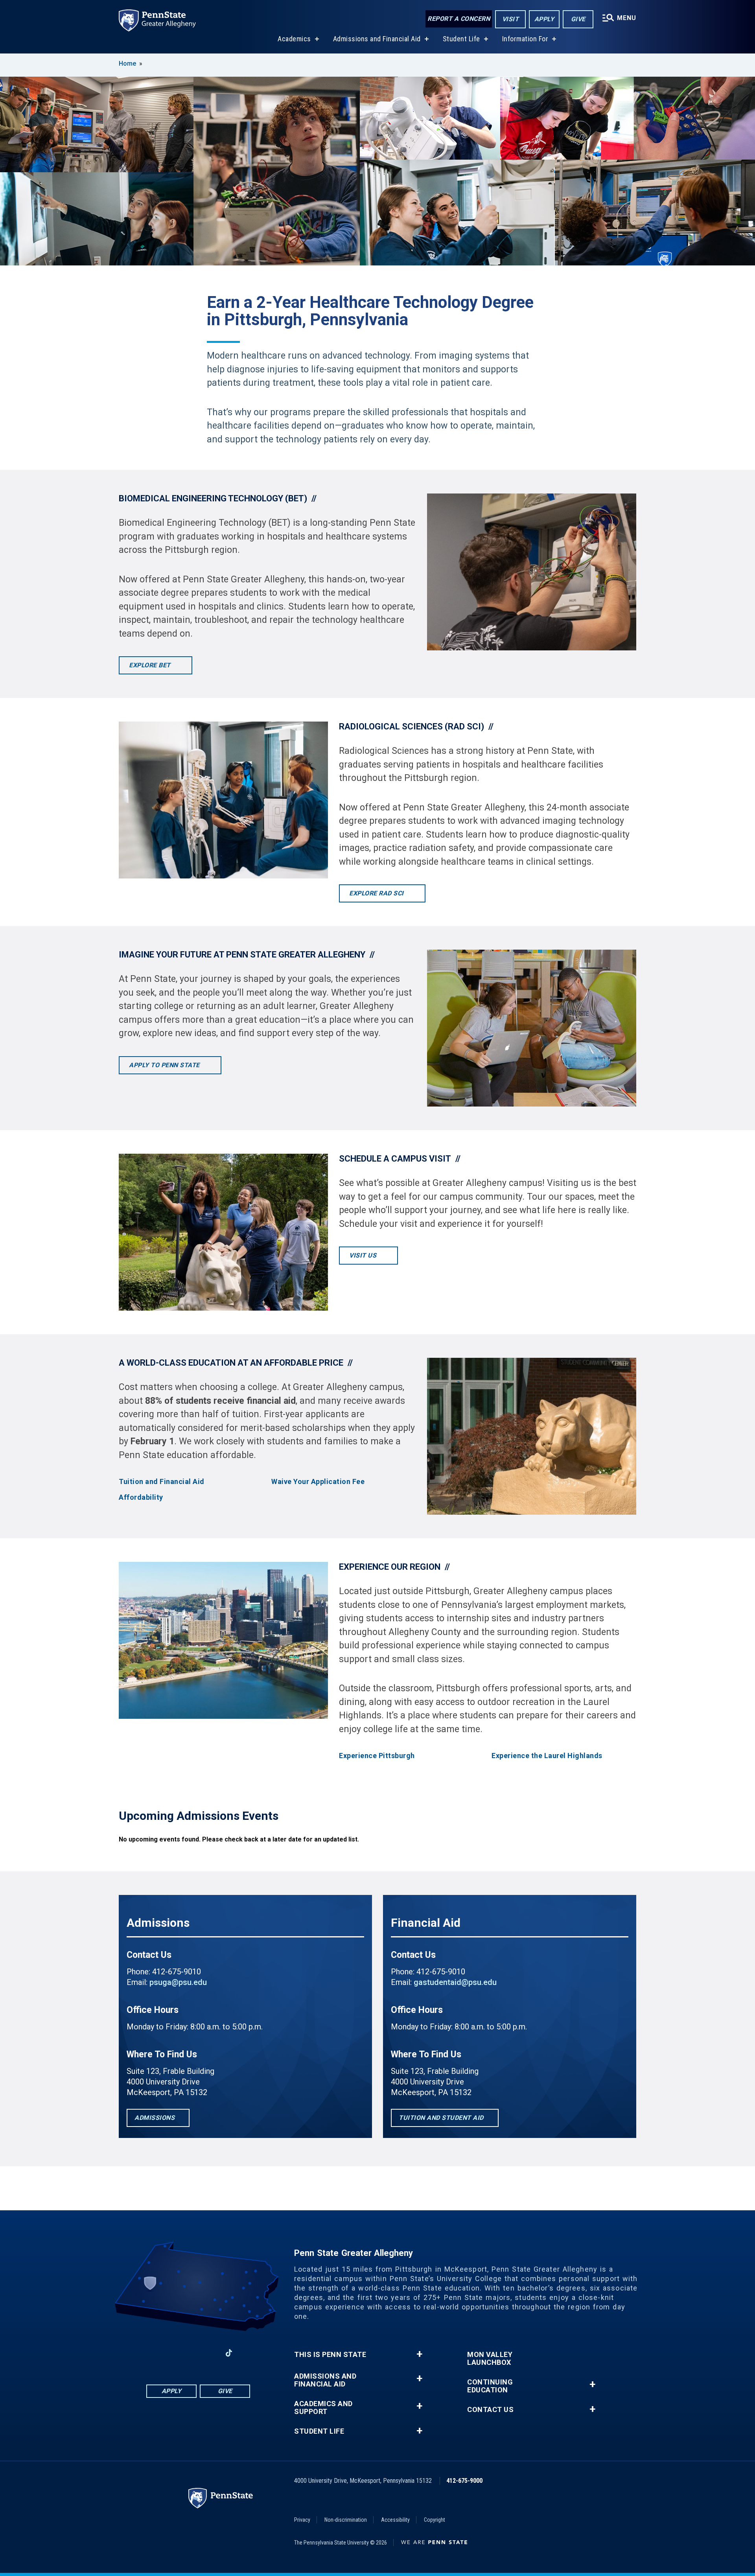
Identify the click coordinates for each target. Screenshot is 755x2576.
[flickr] (249, 2353)
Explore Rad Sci (377, 893)
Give (578, 19)
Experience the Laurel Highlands (547, 1756)
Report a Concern (459, 19)
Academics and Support (323, 2408)
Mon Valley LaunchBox (490, 2359)
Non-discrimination (346, 2520)
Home (127, 64)
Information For (525, 39)
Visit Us (364, 1255)
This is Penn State (330, 2355)
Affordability (141, 1497)
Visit (511, 19)
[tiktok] (229, 2353)
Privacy (302, 2520)
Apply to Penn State (165, 1065)
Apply (544, 19)
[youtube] (208, 2353)
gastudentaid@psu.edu (455, 1982)
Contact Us (490, 2410)
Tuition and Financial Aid (162, 1482)
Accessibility (395, 2520)
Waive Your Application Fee (318, 1482)
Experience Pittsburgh (377, 1756)
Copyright (435, 2520)
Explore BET (151, 665)
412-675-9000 (464, 2481)
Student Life (461, 39)
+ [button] (419, 2354)
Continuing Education (490, 2386)
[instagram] (147, 2353)
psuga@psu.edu (178, 1982)
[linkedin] (188, 2353)
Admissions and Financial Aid (377, 39)
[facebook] (168, 2353)
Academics (294, 39)
